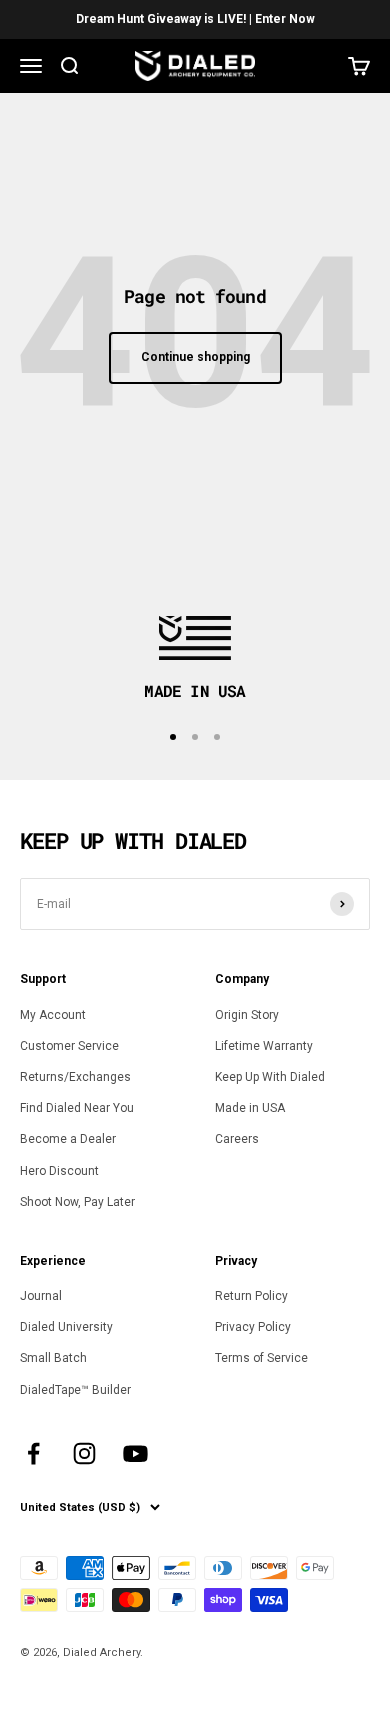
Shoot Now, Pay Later (77, 1202)
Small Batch (53, 1358)
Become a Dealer (68, 1139)
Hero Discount (59, 1171)
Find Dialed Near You (77, 1108)
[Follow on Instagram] (84, 1453)
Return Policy (251, 1296)
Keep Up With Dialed (270, 1077)
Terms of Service (261, 1358)
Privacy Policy (253, 1327)
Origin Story (247, 1015)
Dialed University (66, 1327)
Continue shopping (195, 357)
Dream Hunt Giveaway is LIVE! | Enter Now (195, 19)
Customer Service (69, 1046)
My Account (53, 1015)
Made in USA (250, 1108)
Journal (41, 1296)
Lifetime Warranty (264, 1046)
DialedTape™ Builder (75, 1390)
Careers (237, 1139)
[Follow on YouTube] (135, 1453)
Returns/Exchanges (75, 1077)
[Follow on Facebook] (33, 1453)
